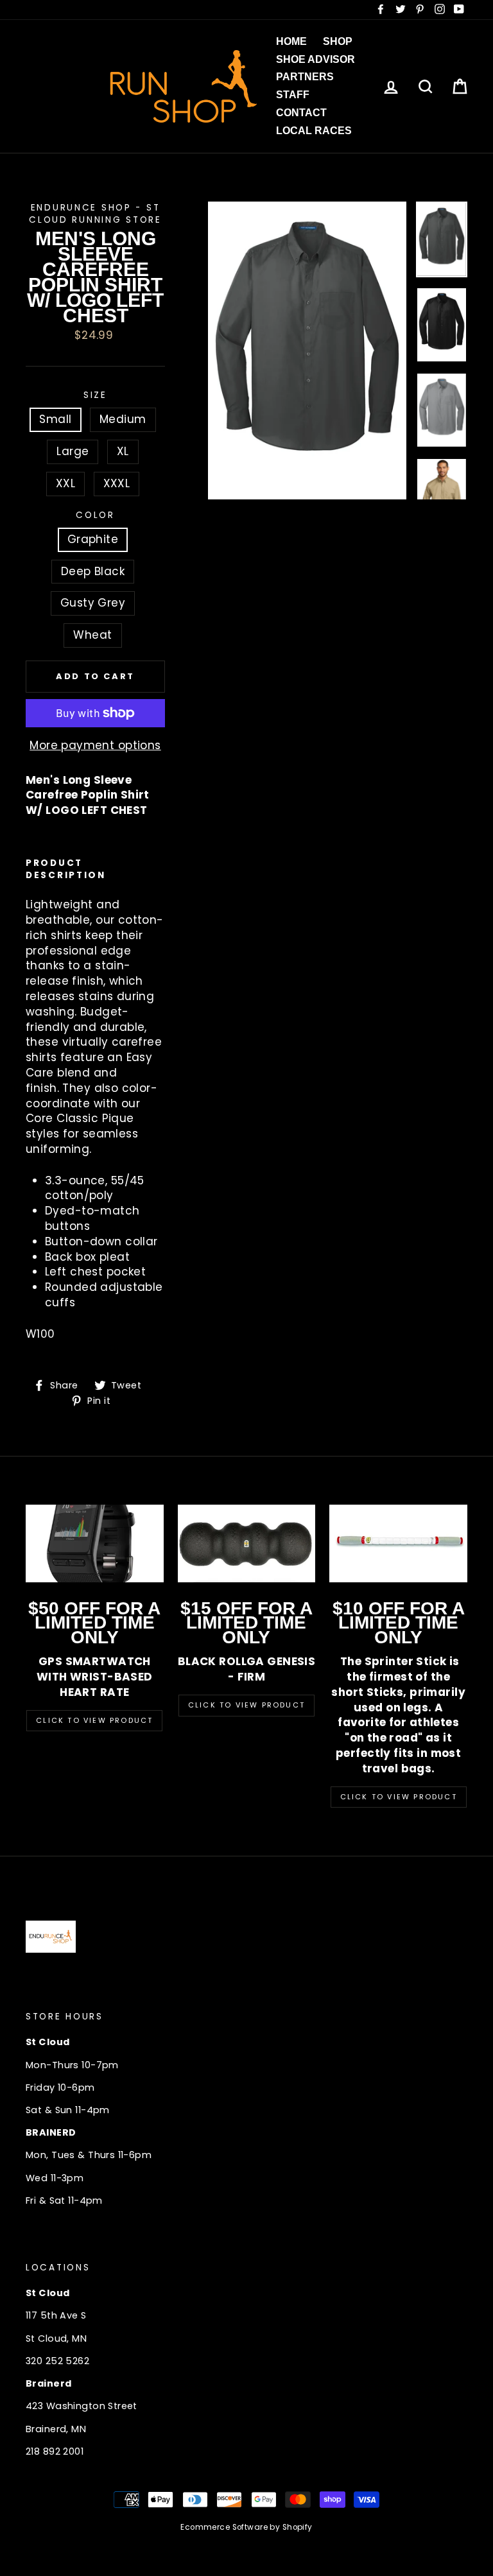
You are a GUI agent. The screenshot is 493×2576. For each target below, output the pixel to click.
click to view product (399, 1797)
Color (95, 515)
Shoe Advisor (316, 59)
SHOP (338, 41)
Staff (293, 95)
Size (95, 395)
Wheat (92, 635)
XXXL (117, 483)
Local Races (314, 131)
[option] (307, 350)
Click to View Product (94, 1720)
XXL (65, 483)
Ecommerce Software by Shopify (246, 2527)
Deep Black (93, 571)
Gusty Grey (93, 603)
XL (123, 451)
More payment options (95, 746)
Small (55, 419)
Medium (123, 419)
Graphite (93, 539)
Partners (305, 77)
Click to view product (246, 1705)
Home (291, 41)
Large (73, 451)
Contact (301, 113)
